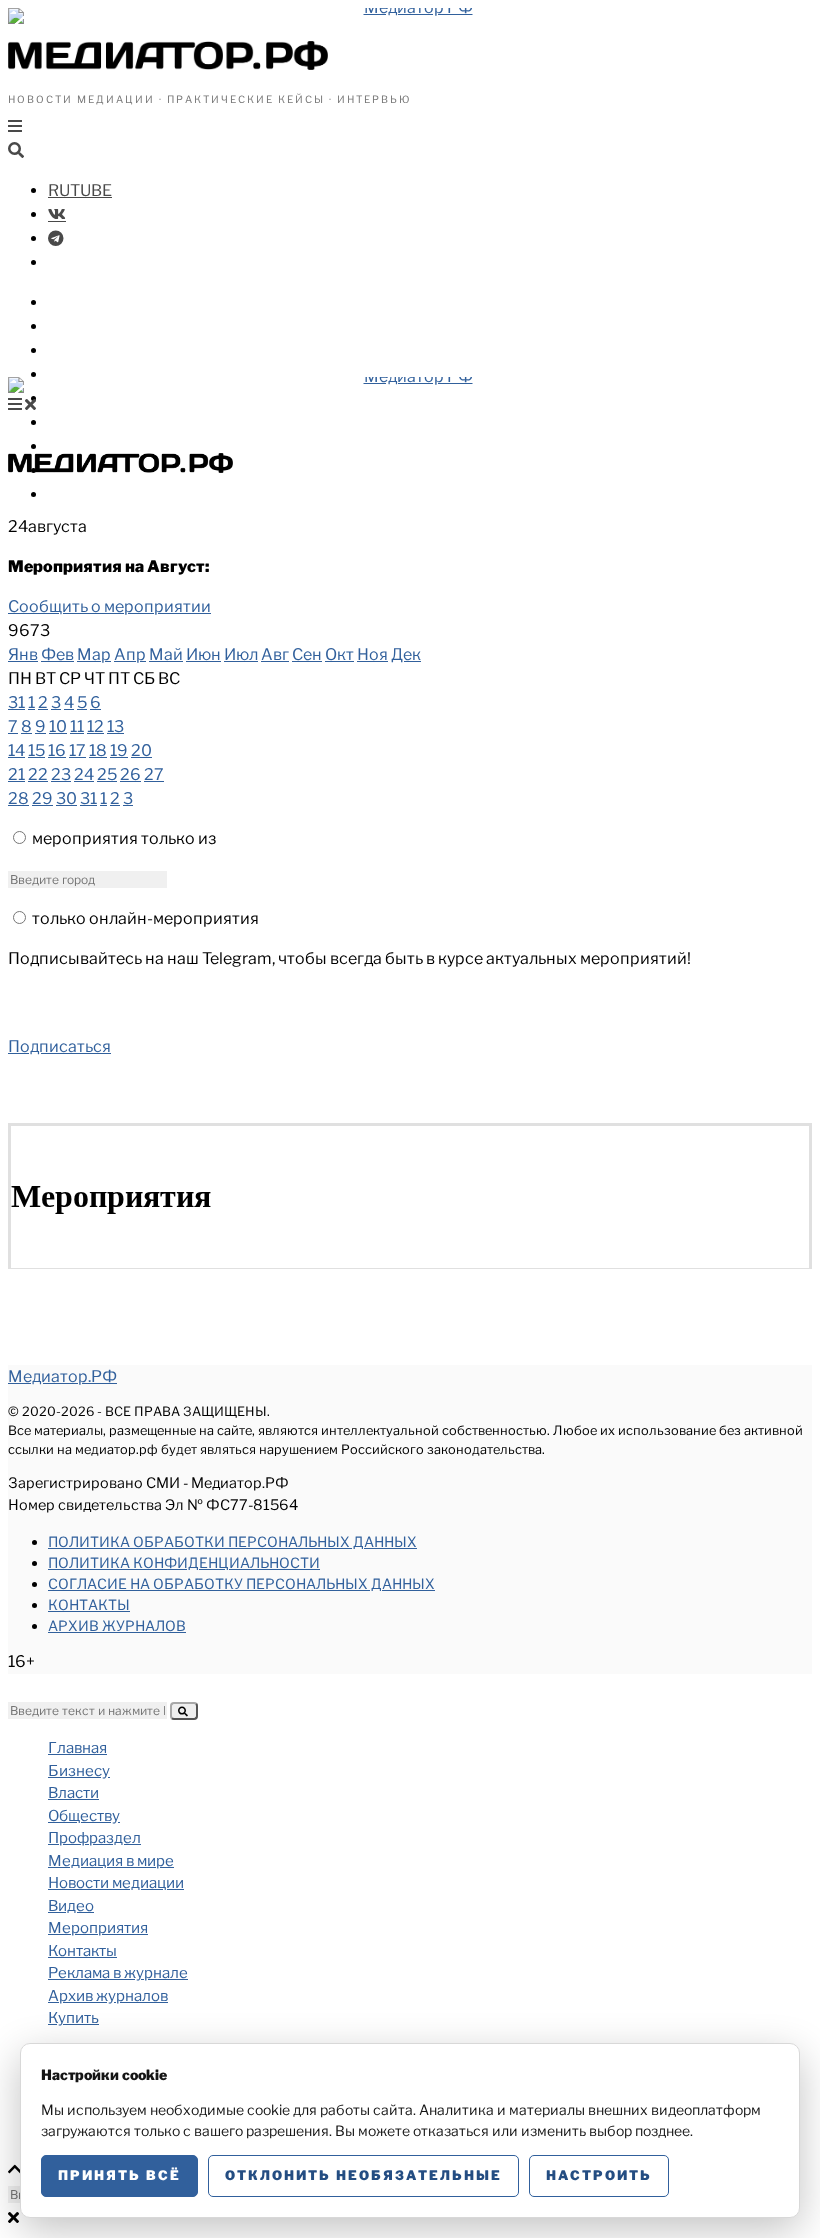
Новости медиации (129, 422)
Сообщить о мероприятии (109, 606)
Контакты (89, 1604)
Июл (241, 654)
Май (166, 654)
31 (16, 702)
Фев (57, 654)
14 (16, 750)
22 (38, 774)
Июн (203, 654)
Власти (78, 326)
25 (107, 774)
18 (98, 750)
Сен (307, 654)
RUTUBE (80, 190)
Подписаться (59, 1046)
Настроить (599, 2175)
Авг (275, 654)
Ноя (372, 654)
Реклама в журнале (118, 1973)
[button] (184, 1711)
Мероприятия (98, 1928)
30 (66, 798)
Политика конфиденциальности (184, 1562)
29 (42, 798)
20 (141, 750)
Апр (130, 654)
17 (77, 750)
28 (18, 798)
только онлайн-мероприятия (145, 918)
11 (77, 726)
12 (95, 726)
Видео (74, 446)
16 (57, 750)
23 (61, 774)
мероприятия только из (124, 838)
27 (154, 774)
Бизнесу (82, 302)
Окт (339, 654)
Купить (77, 494)
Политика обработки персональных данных (232, 1541)
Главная (77, 1748)
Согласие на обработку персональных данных (241, 1583)
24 (84, 774)
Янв (23, 654)
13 (115, 726)
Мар (94, 654)
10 (58, 726)
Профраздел (99, 374)
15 (36, 750)
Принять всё (119, 2175)
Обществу (89, 350)
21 (16, 774)
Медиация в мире (120, 398)
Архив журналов (117, 1625)
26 (130, 774)
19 (119, 750)
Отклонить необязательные (363, 2175)
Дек (406, 654)
